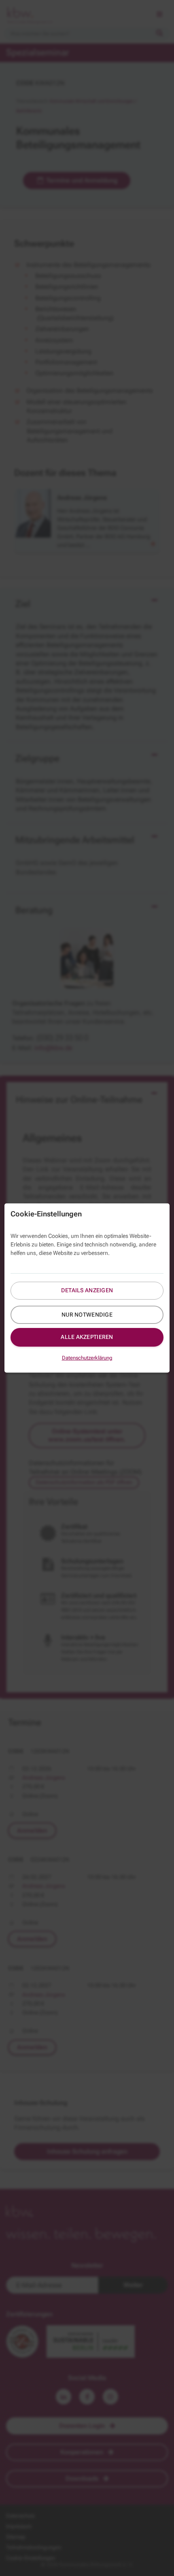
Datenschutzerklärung (87, 1358)
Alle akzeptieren (87, 1337)
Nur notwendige (87, 1315)
